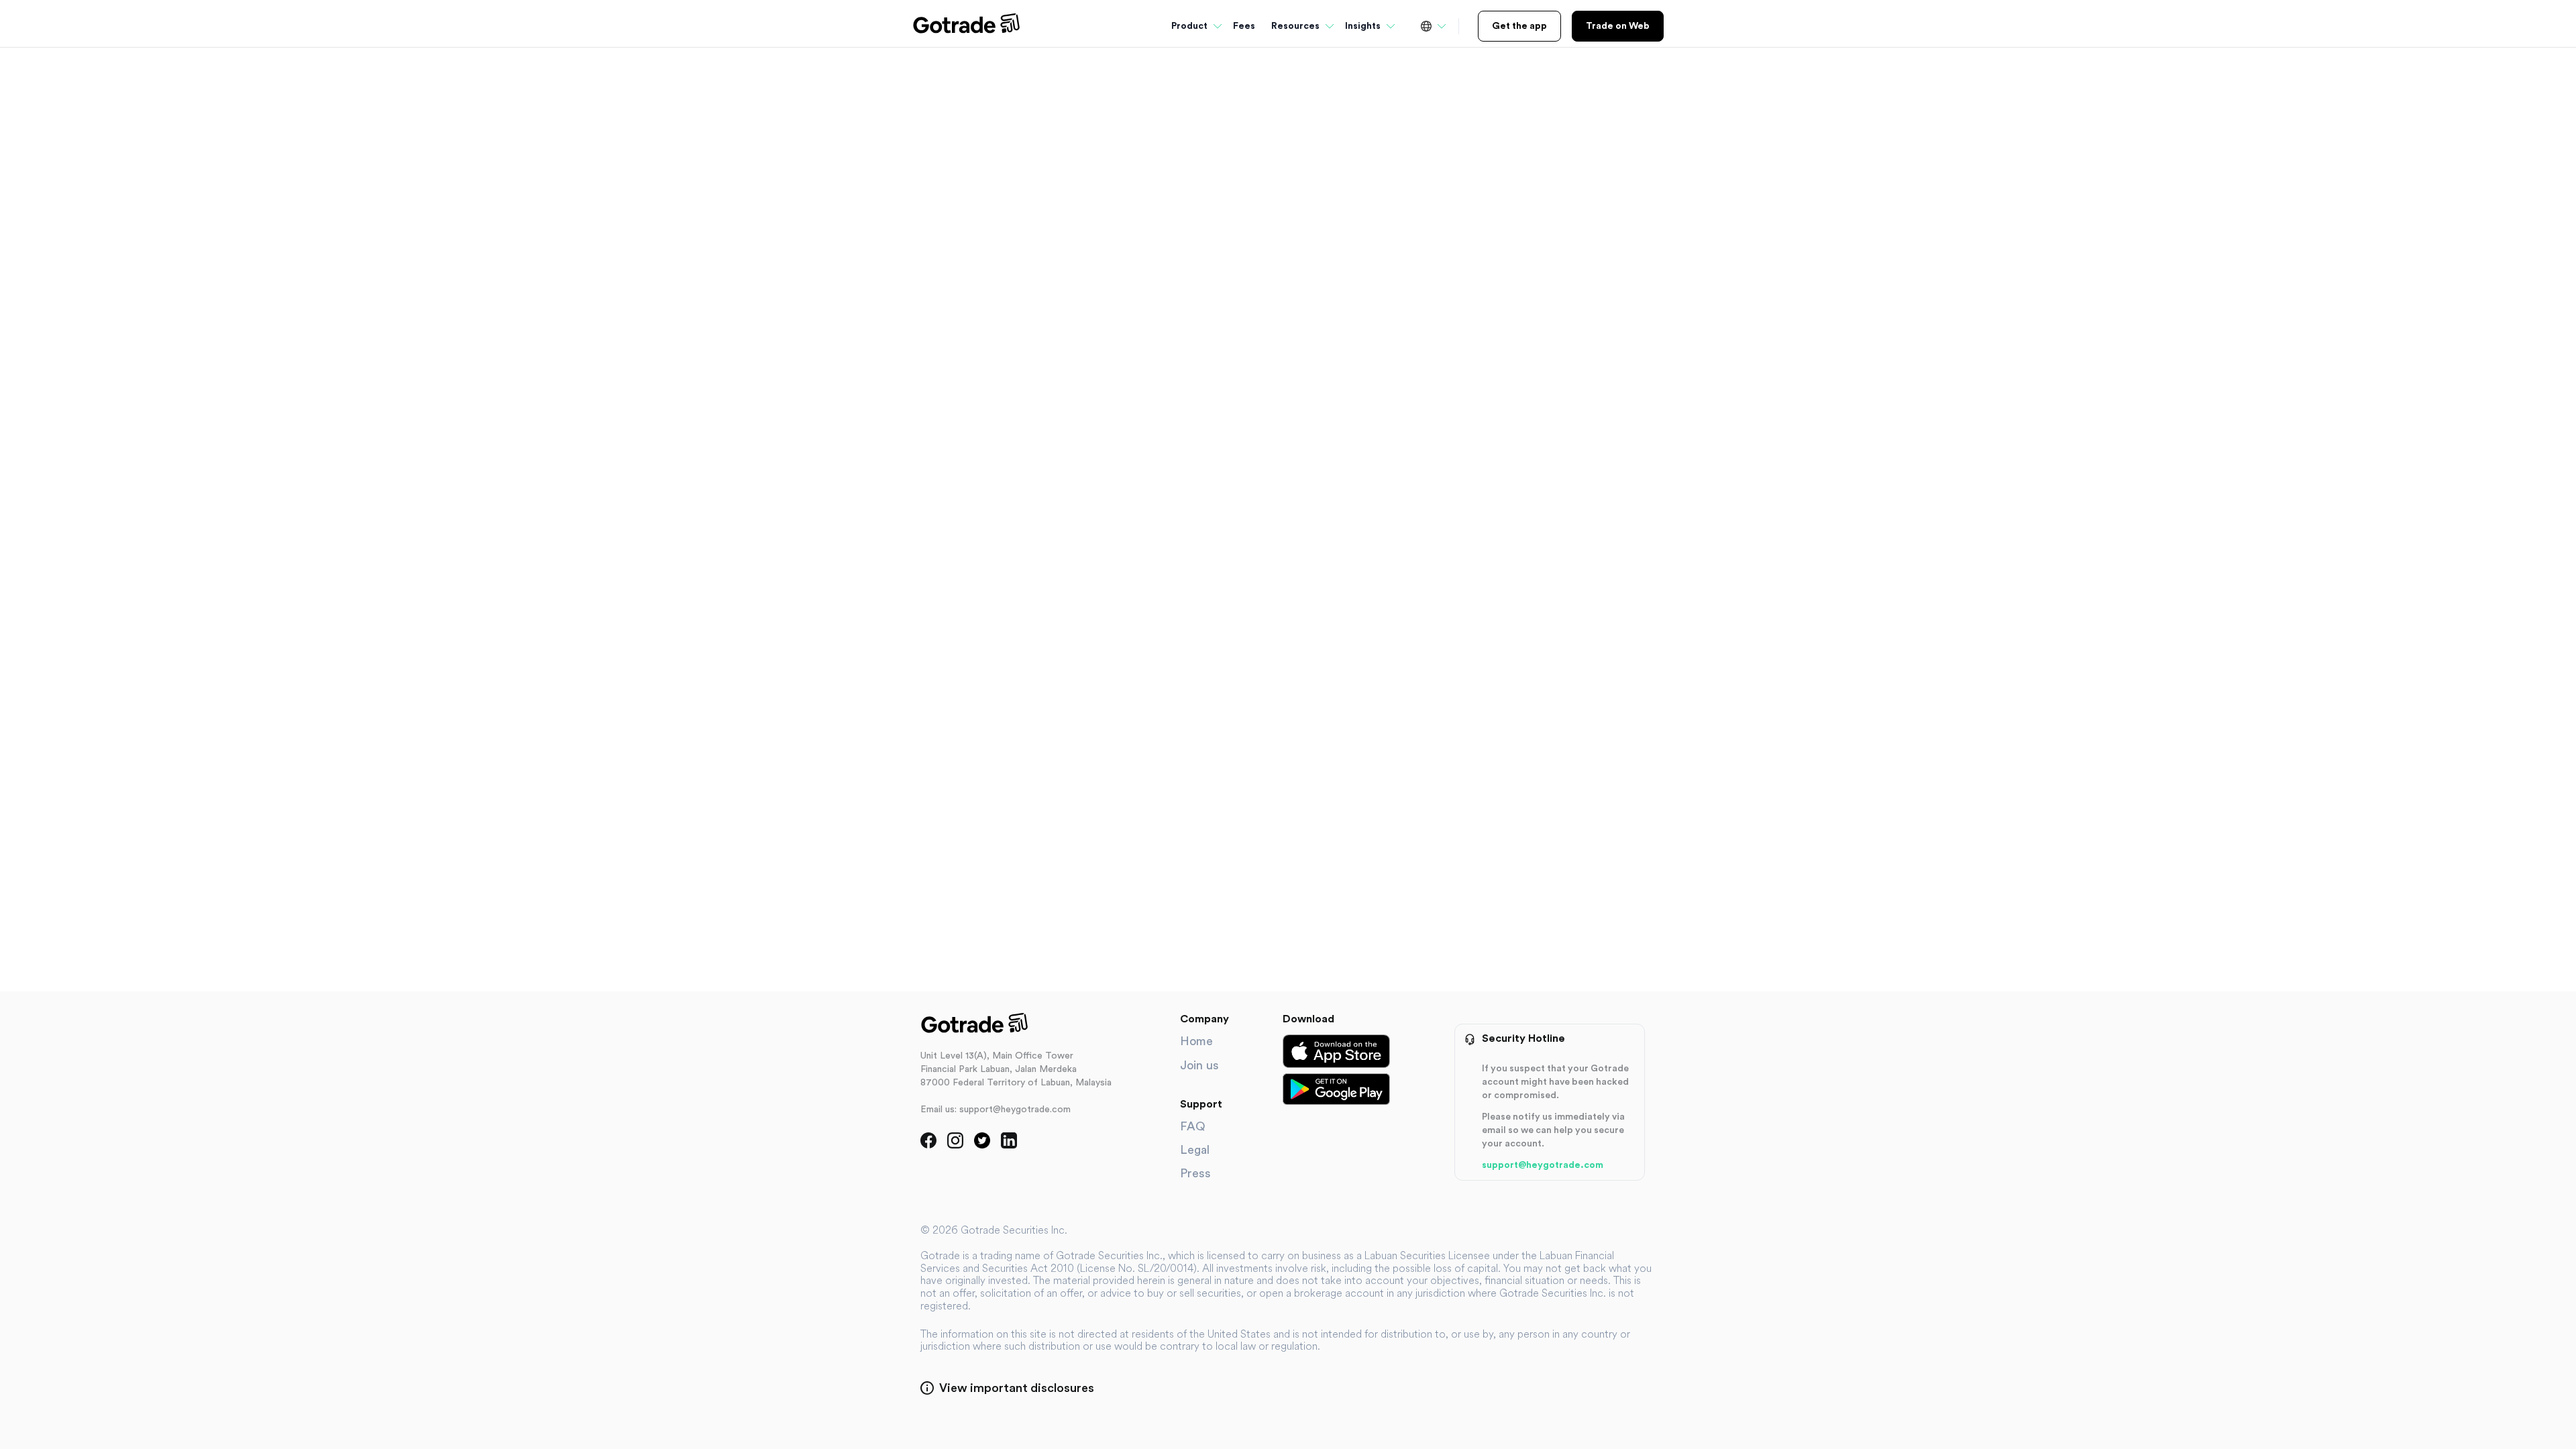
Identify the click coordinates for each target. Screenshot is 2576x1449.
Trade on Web (1618, 26)
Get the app (1519, 26)
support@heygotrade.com (1543, 1165)
